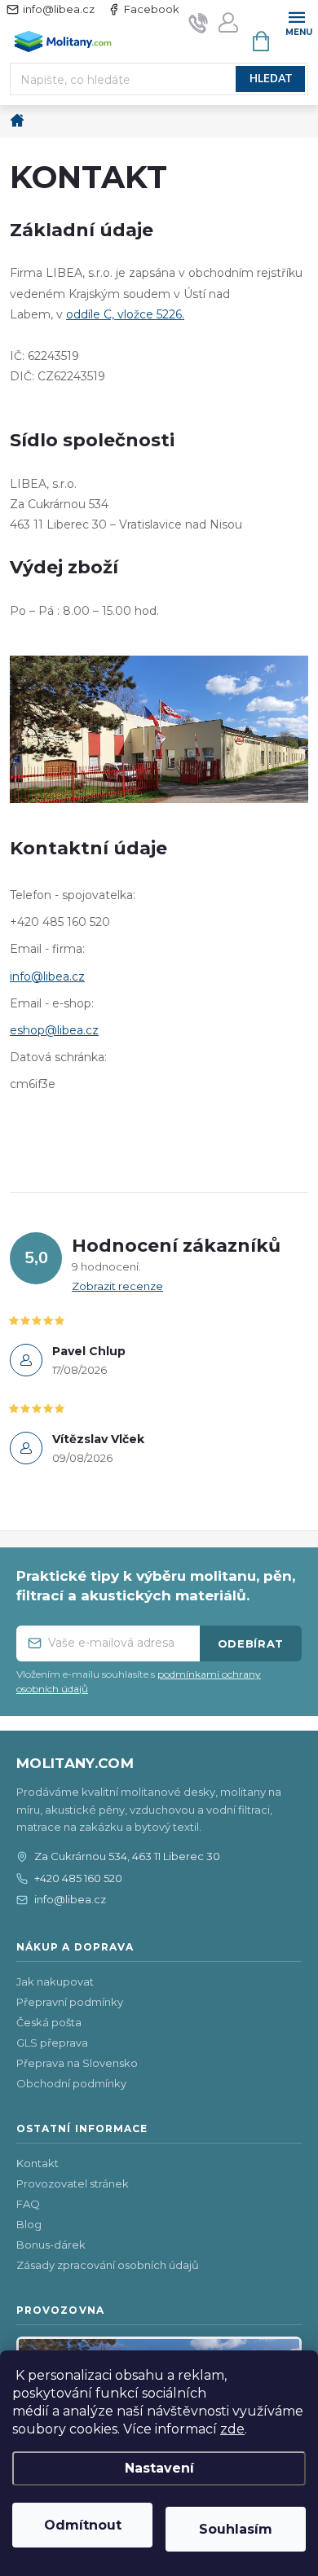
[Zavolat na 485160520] (199, 22)
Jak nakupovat (55, 1981)
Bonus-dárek (51, 2245)
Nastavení (159, 2468)
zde (232, 2429)
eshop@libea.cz (54, 1030)
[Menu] (296, 22)
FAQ (28, 2204)
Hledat (271, 79)
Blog (29, 2224)
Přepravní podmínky (70, 2002)
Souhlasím (236, 2529)
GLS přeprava (52, 2043)
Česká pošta (49, 2022)
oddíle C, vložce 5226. (125, 314)
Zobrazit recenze (117, 1286)
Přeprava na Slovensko (77, 2063)
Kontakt (38, 2163)
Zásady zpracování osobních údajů (108, 2265)
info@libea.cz (59, 9)
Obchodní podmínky (71, 2083)
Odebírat (251, 1643)
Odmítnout (83, 2525)
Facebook (152, 9)
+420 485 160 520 (78, 1878)
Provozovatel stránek (73, 2183)
